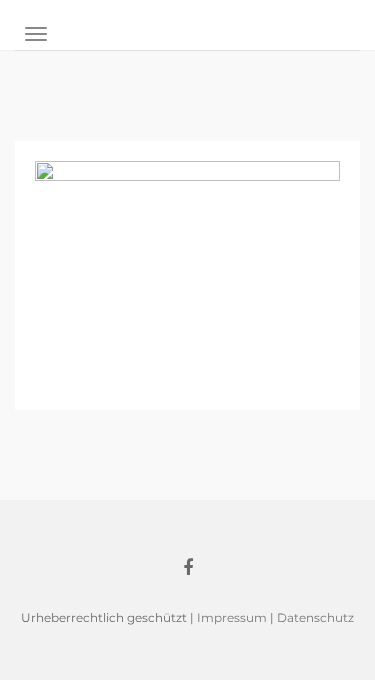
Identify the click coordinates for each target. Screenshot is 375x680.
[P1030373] (187, 273)
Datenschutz (315, 617)
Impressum (232, 617)
